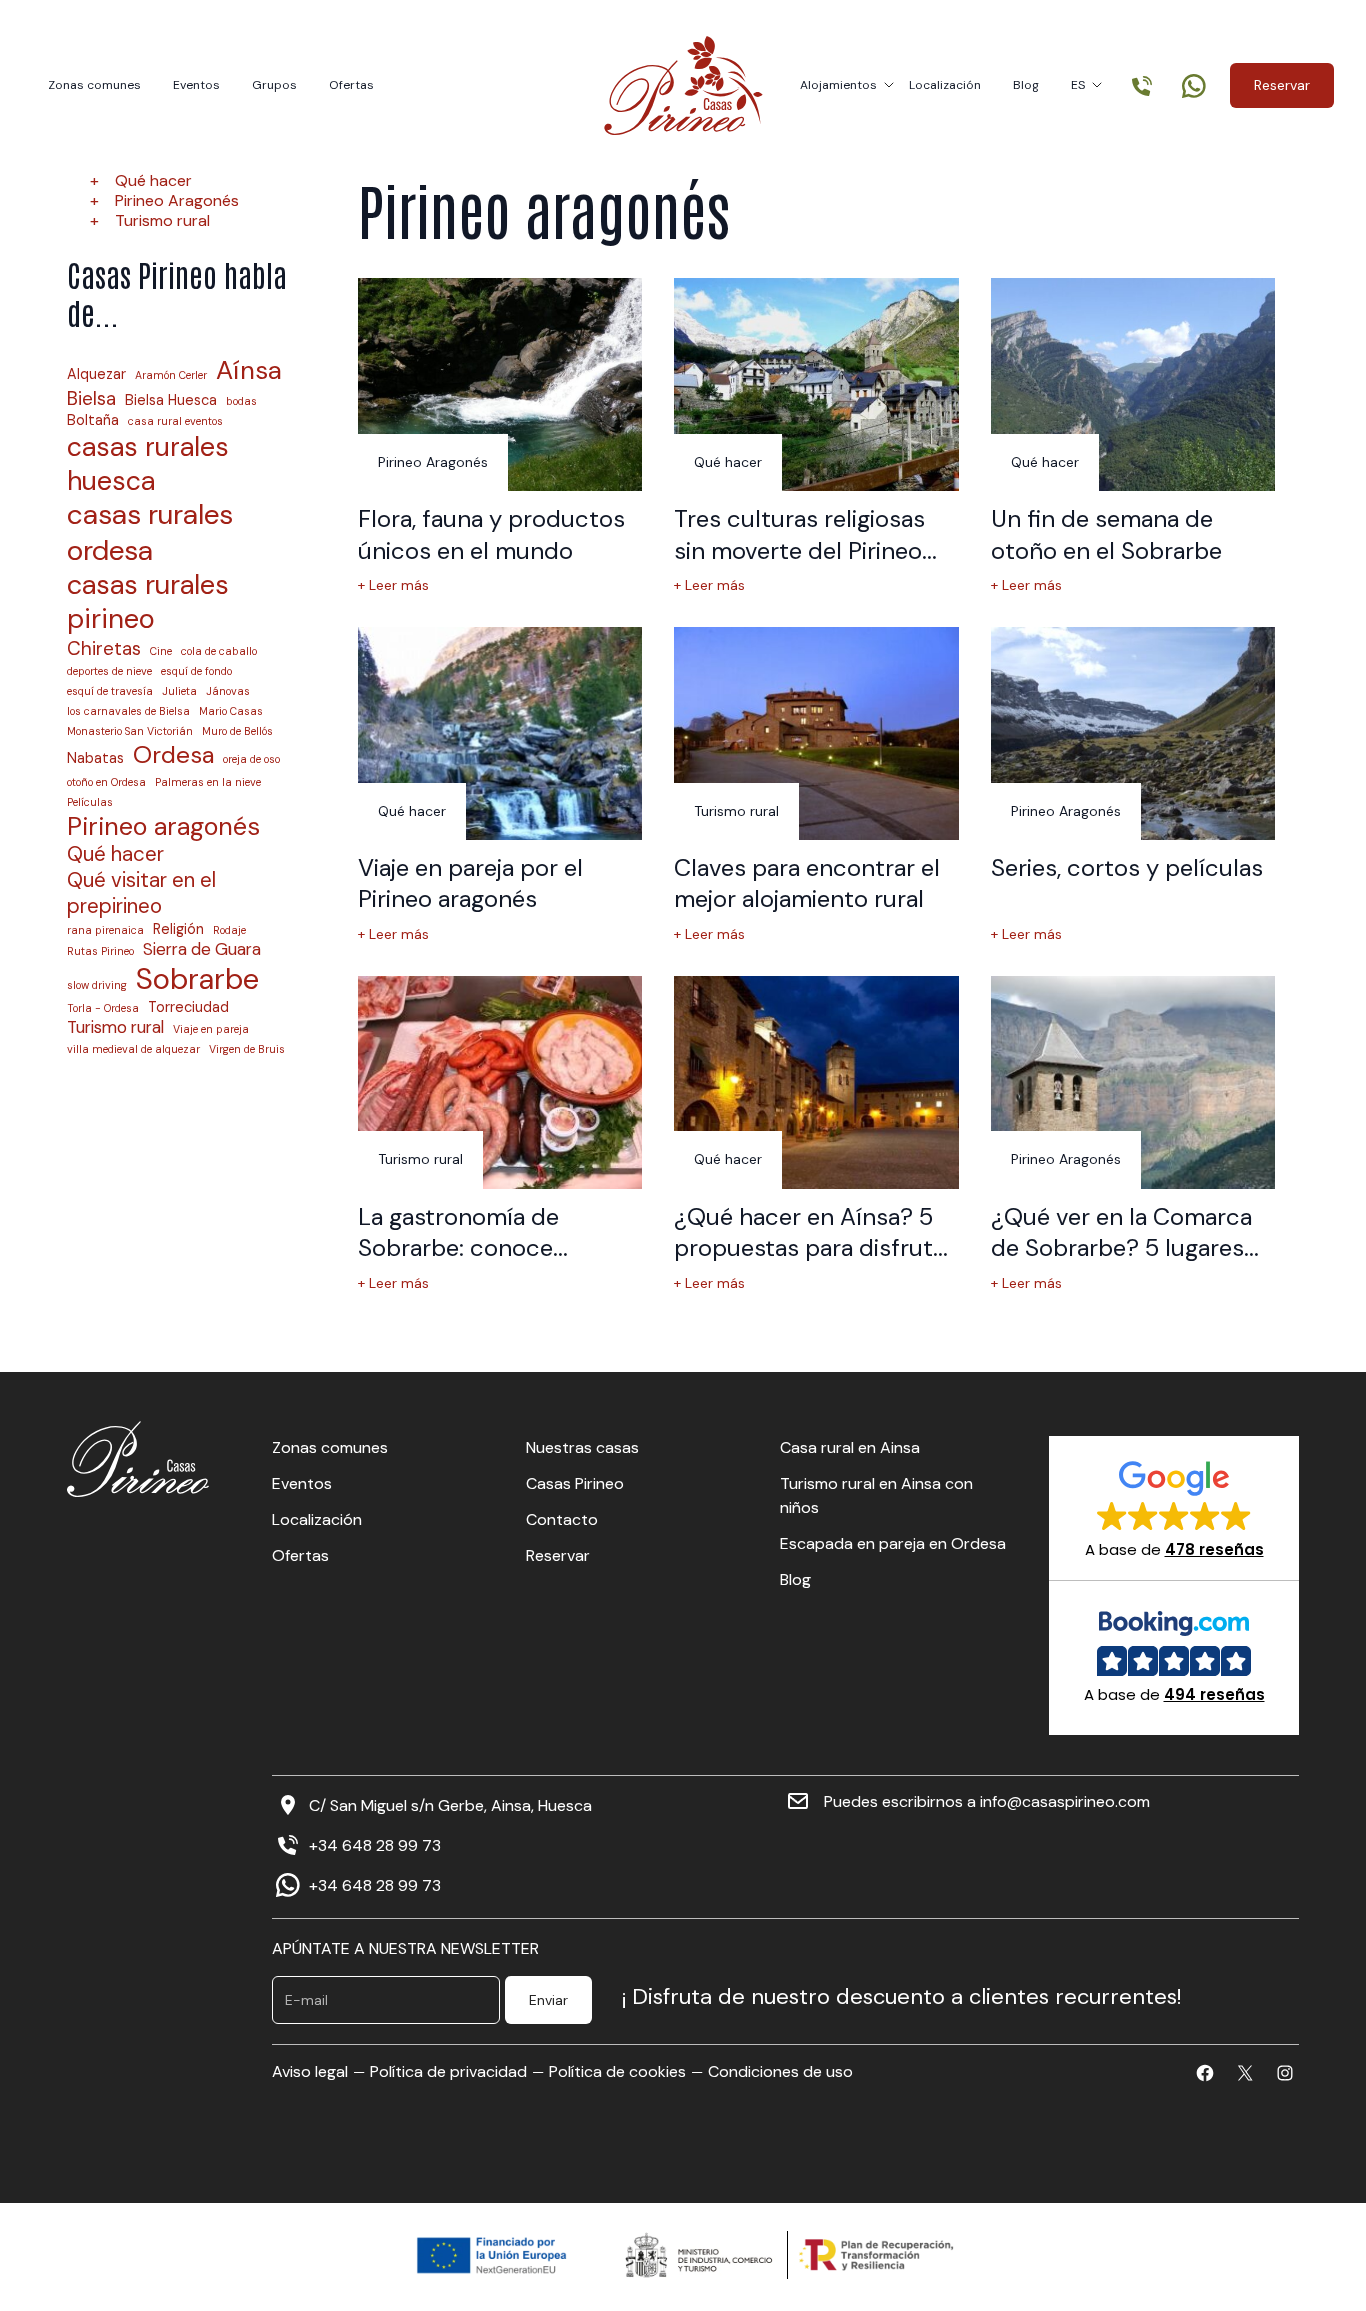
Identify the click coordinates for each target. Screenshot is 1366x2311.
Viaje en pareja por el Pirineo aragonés (470, 883)
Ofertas (351, 85)
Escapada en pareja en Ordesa (893, 1543)
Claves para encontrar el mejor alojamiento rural (807, 883)
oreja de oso (251, 759)
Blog (1026, 85)
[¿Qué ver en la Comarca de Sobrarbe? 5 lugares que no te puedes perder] (1133, 1082)
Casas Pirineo (575, 1483)
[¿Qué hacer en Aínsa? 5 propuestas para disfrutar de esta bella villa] (816, 1082)
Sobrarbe (197, 979)
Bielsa (91, 399)
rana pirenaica (105, 930)
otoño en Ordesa (106, 782)
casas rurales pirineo (148, 602)
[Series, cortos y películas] (1133, 733)
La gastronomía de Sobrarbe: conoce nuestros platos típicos (485, 1248)
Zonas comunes (94, 85)
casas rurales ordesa (150, 532)
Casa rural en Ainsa (850, 1447)
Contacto (562, 1519)
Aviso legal (310, 2071)
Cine (161, 651)
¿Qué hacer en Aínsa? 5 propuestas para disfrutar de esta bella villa (814, 1248)
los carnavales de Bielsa (128, 711)
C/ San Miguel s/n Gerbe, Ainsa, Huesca (450, 1806)
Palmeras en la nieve (208, 782)
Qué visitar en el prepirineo (141, 893)
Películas (90, 802)
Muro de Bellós (237, 731)
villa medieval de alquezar (133, 1049)
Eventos (196, 85)
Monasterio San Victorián (130, 731)
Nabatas (95, 758)
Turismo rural (162, 220)
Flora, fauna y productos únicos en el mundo (491, 534)
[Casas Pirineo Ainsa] (683, 85)
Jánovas (228, 691)
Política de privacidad (448, 2071)
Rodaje (229, 930)
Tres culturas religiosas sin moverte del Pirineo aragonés (799, 550)
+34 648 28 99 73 (375, 1846)
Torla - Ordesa (103, 1008)
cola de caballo (219, 651)
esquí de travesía (110, 691)
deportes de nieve (109, 671)
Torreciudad (188, 1007)
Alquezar (96, 374)
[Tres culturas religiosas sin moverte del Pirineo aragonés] (816, 384)
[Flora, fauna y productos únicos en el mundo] (500, 384)
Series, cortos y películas (1127, 867)
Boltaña (93, 420)
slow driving (97, 985)
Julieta (179, 691)
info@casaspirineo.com (1065, 1802)
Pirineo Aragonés (177, 200)
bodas (241, 401)
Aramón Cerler (171, 375)
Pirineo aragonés (163, 826)
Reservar (1282, 85)
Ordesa (173, 755)
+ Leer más (393, 585)
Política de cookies (617, 2071)
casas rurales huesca (148, 463)
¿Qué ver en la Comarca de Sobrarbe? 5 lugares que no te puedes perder (1127, 1248)
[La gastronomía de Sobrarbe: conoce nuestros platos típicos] (500, 1082)
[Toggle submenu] (889, 85)
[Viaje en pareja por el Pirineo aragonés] (500, 733)
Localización (945, 85)
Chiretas (104, 649)
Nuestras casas (582, 1447)
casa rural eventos (175, 421)
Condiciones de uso (780, 2071)
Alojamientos (838, 85)
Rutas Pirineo (100, 951)
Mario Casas (231, 711)
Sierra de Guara (202, 949)
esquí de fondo (196, 671)
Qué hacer (153, 180)
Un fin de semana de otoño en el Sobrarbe (1106, 534)
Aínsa (249, 370)
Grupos (274, 85)
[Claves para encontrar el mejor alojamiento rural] (816, 733)
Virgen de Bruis (247, 1049)
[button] (1174, 1508)
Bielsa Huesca (171, 400)
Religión (178, 929)
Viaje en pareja (211, 1029)
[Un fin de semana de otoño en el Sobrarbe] (1133, 384)
